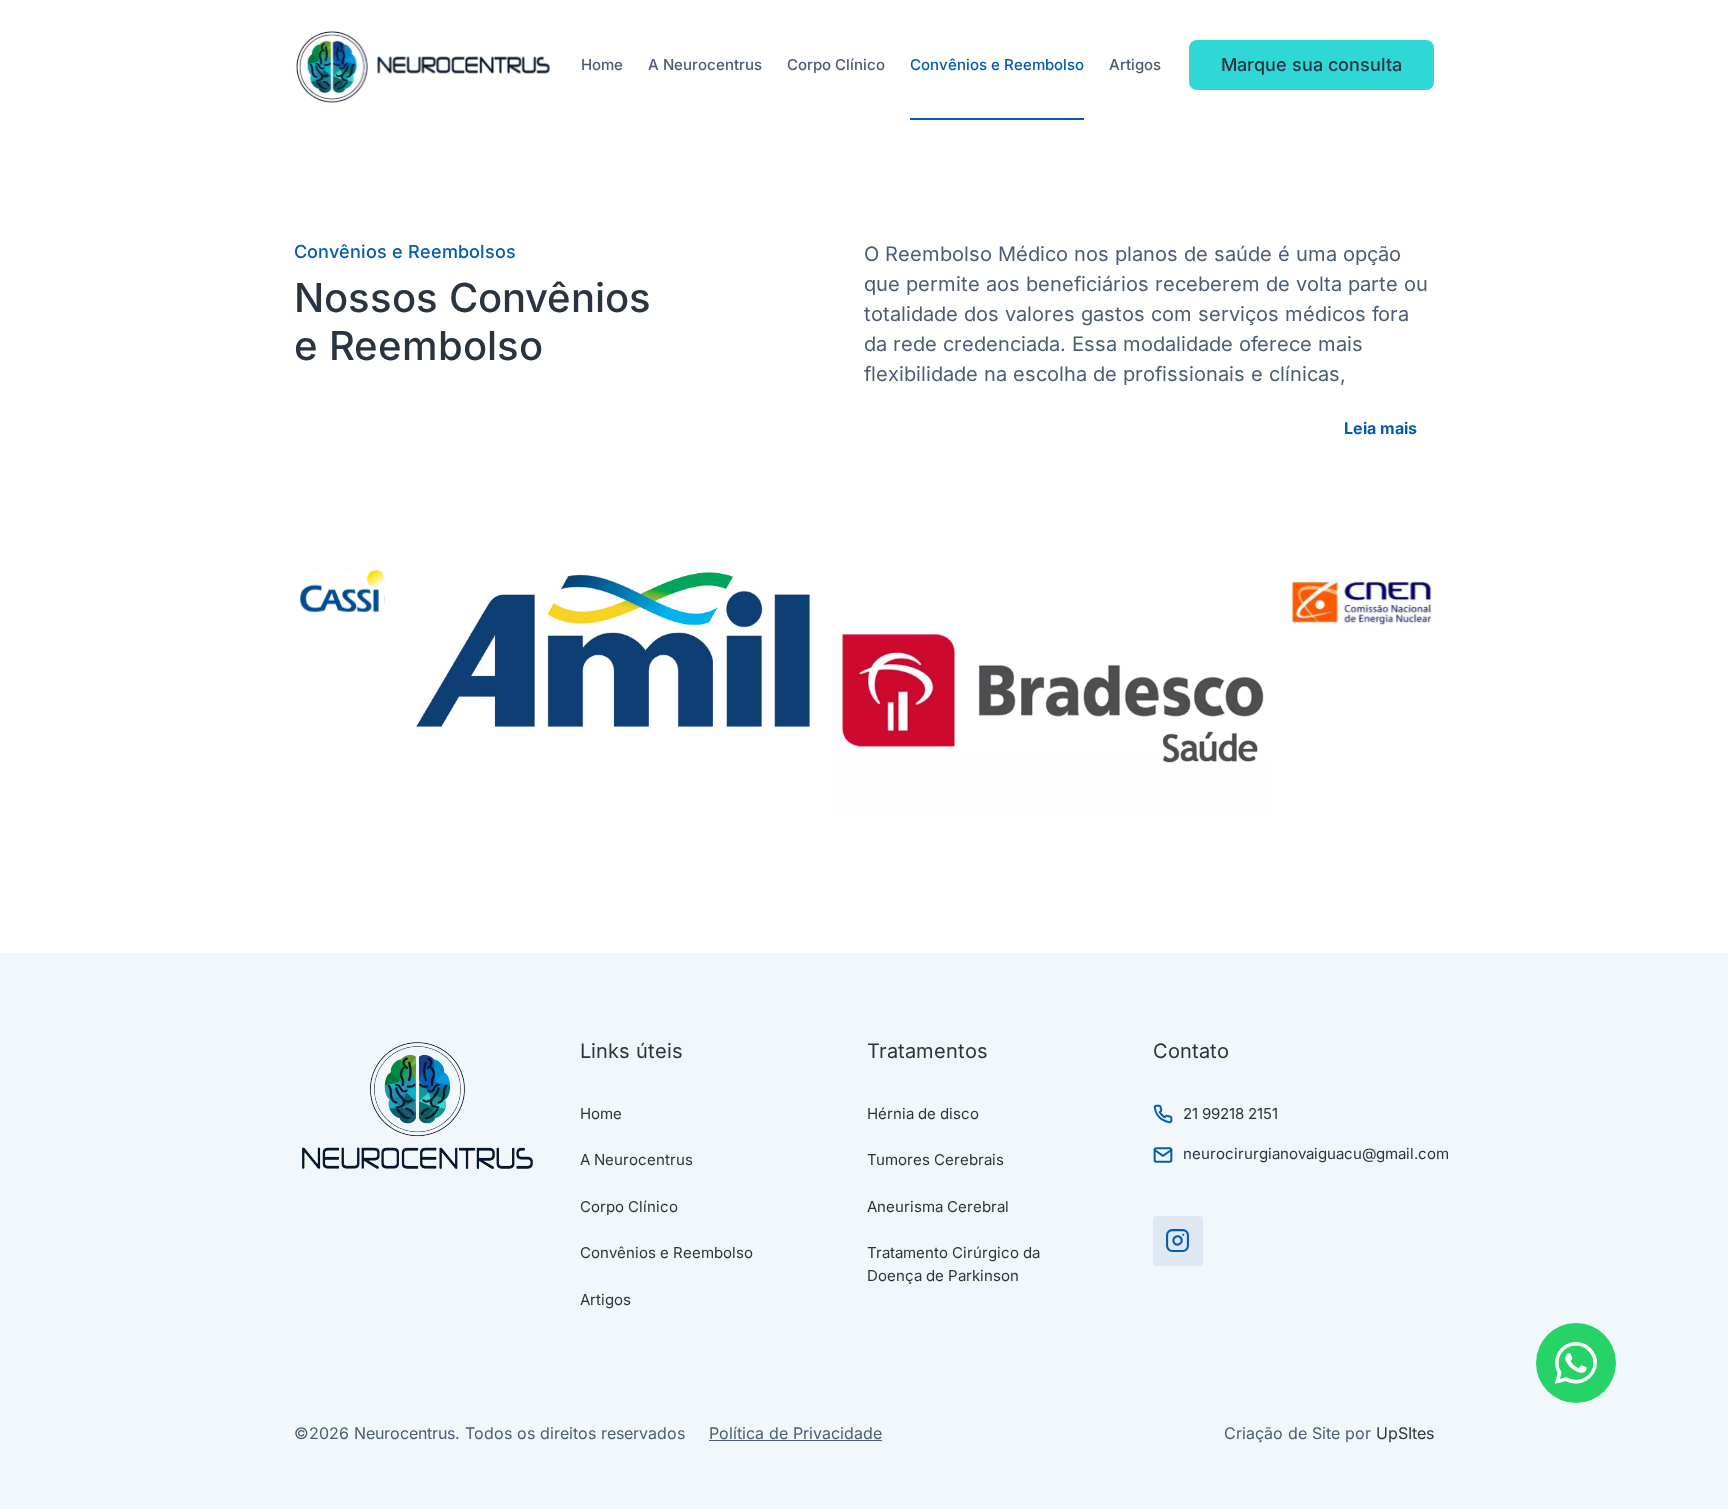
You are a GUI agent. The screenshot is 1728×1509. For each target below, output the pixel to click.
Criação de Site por (1329, 1433)
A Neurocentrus (705, 64)
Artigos (1135, 64)
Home (602, 64)
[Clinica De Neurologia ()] (1178, 1241)
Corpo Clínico (836, 64)
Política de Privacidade (795, 1433)
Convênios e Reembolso (997, 64)
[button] (1389, 428)
